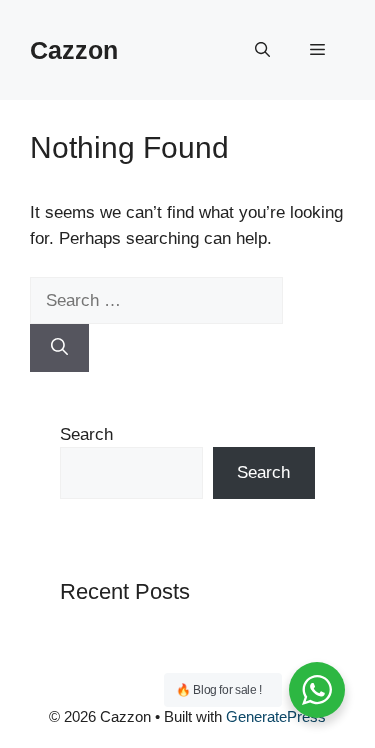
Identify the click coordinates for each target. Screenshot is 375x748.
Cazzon (74, 50)
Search (86, 434)
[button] (262, 50)
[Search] (59, 348)
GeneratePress (276, 716)
